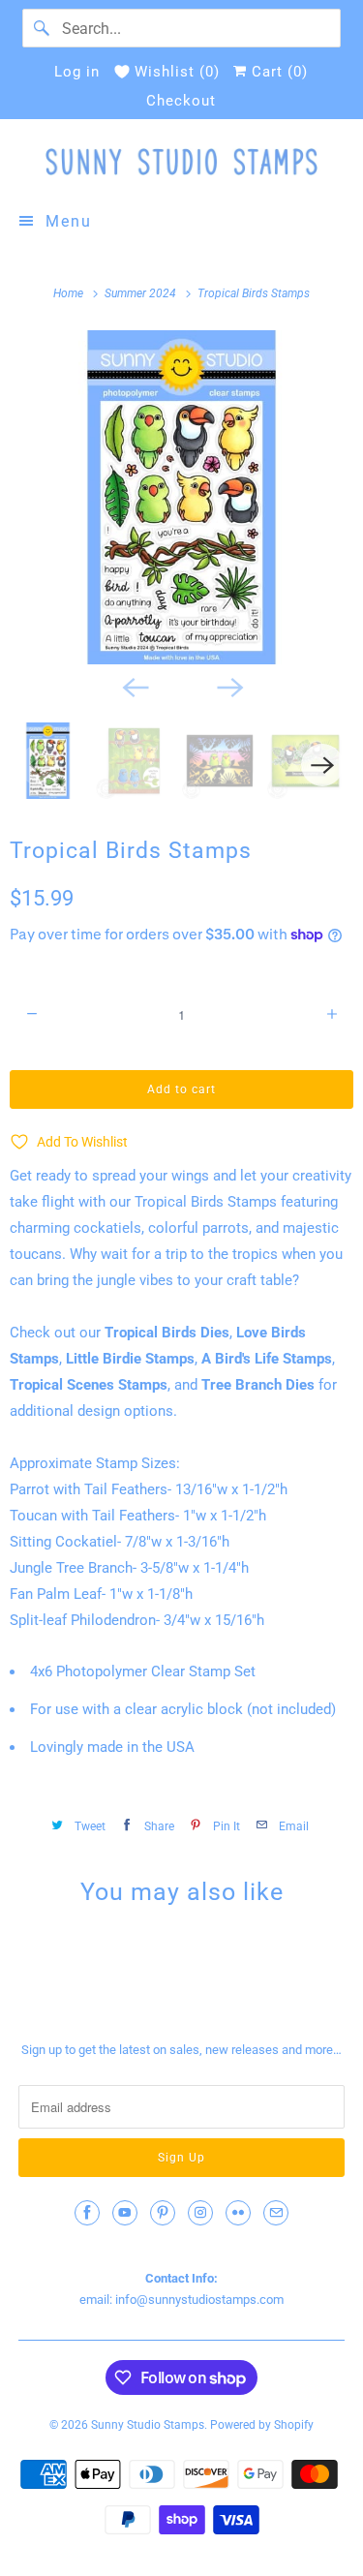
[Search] (42, 28)
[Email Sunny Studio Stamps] (276, 2213)
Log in (77, 72)
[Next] (229, 686)
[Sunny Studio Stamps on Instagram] (200, 2213)
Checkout (181, 101)
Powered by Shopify (262, 2425)
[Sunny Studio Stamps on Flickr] (238, 2213)
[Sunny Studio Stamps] (181, 162)
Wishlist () (177, 72)
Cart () (277, 72)
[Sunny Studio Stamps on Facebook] (87, 2213)
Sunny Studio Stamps (148, 2425)
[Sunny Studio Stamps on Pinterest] (163, 2213)
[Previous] (135, 686)
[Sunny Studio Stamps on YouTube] (125, 2213)
